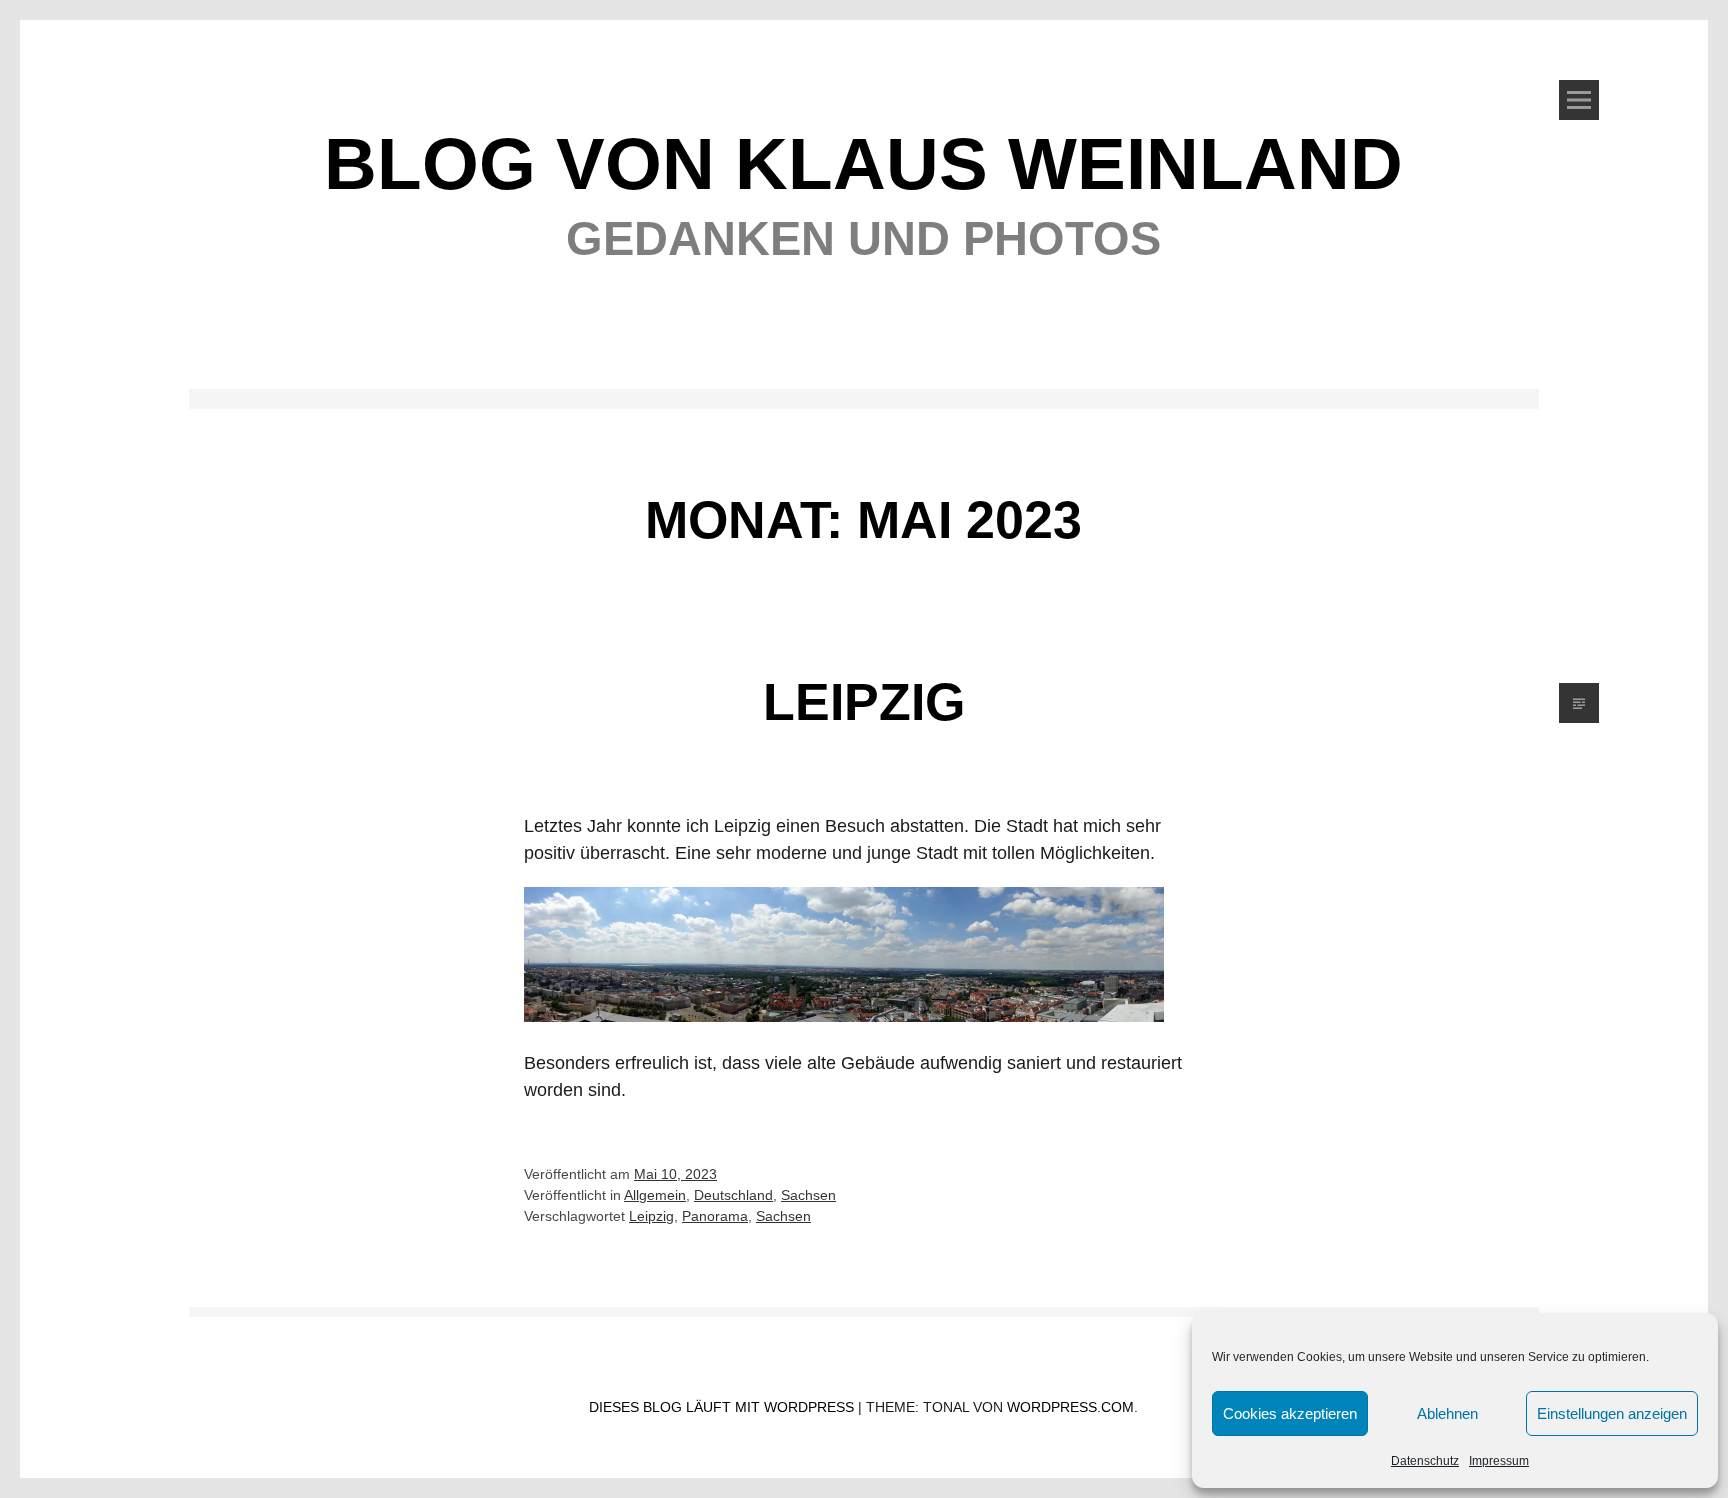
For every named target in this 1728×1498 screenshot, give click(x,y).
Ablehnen (1447, 1413)
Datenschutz (1425, 1461)
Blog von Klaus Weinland (863, 163)
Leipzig (864, 702)
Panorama (715, 1216)
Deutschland (733, 1195)
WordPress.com (1070, 1407)
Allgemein (655, 1195)
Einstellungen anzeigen (1612, 1413)
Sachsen (808, 1195)
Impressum (1499, 1461)
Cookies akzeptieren (1290, 1413)
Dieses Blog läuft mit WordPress (721, 1407)
